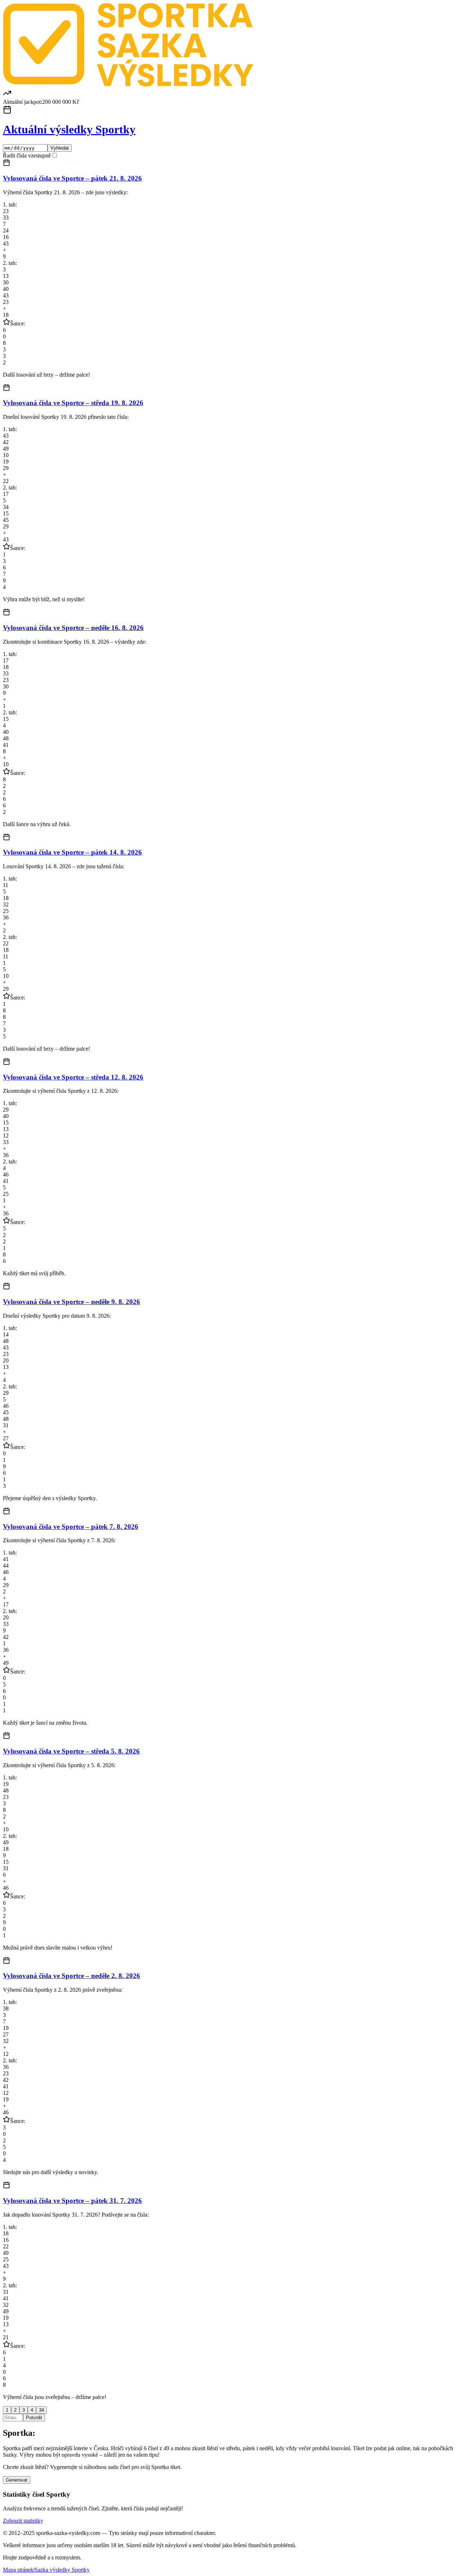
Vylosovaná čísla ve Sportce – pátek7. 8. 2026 (71, 1527)
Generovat (17, 2480)
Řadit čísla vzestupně (27, 156)
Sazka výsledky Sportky (62, 2570)
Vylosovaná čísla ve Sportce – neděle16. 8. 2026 (73, 628)
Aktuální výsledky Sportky (69, 129)
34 (41, 2410)
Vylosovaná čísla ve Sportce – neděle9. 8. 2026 (71, 1302)
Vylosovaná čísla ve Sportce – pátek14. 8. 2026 (72, 852)
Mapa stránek (18, 2570)
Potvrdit (34, 2418)
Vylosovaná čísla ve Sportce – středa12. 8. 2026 (73, 1077)
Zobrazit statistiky (23, 2521)
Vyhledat (60, 148)
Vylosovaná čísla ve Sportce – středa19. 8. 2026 (73, 403)
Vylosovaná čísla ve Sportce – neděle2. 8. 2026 (71, 1976)
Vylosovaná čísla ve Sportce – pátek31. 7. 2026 (72, 2201)
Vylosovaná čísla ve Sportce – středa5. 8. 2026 (71, 1751)
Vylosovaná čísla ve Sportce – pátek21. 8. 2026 (72, 178)
